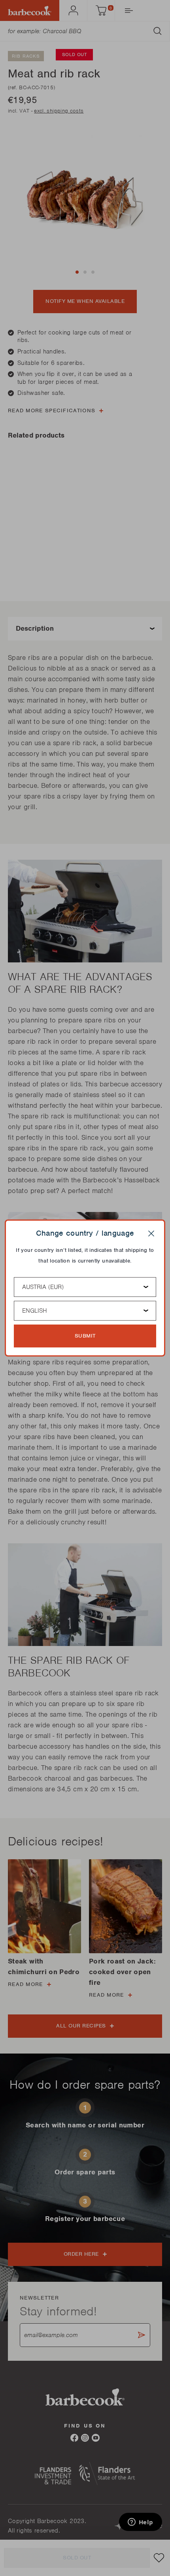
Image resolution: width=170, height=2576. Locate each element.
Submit (85, 1336)
